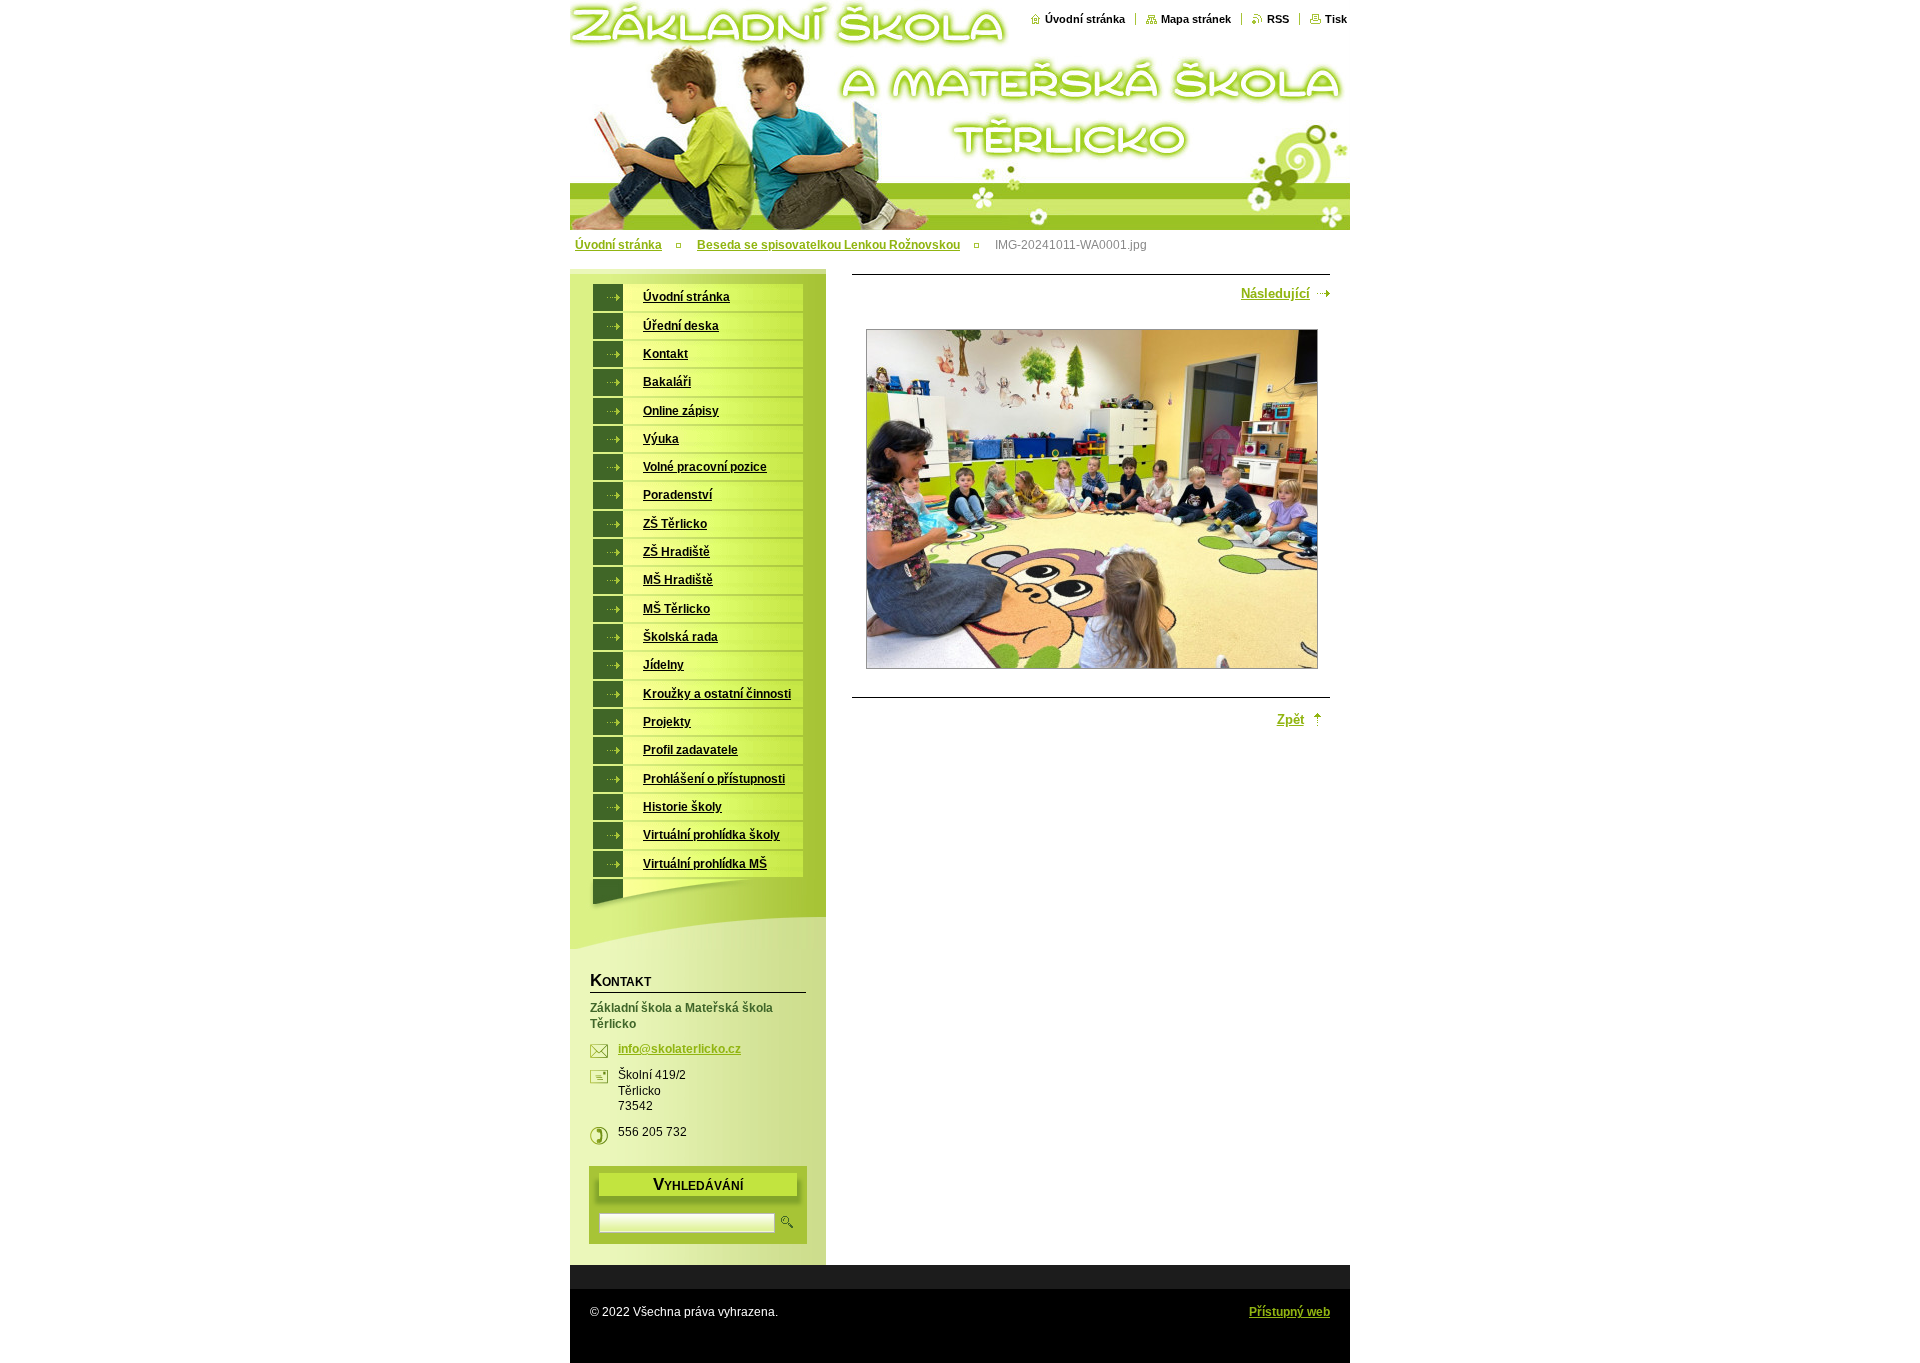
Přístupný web (1289, 1312)
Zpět (1290, 719)
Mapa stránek (1196, 19)
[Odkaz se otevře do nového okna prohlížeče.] (1092, 501)
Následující (1275, 293)
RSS (1278, 19)
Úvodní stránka (1085, 19)
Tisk (1336, 19)
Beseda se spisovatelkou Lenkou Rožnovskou (828, 245)
